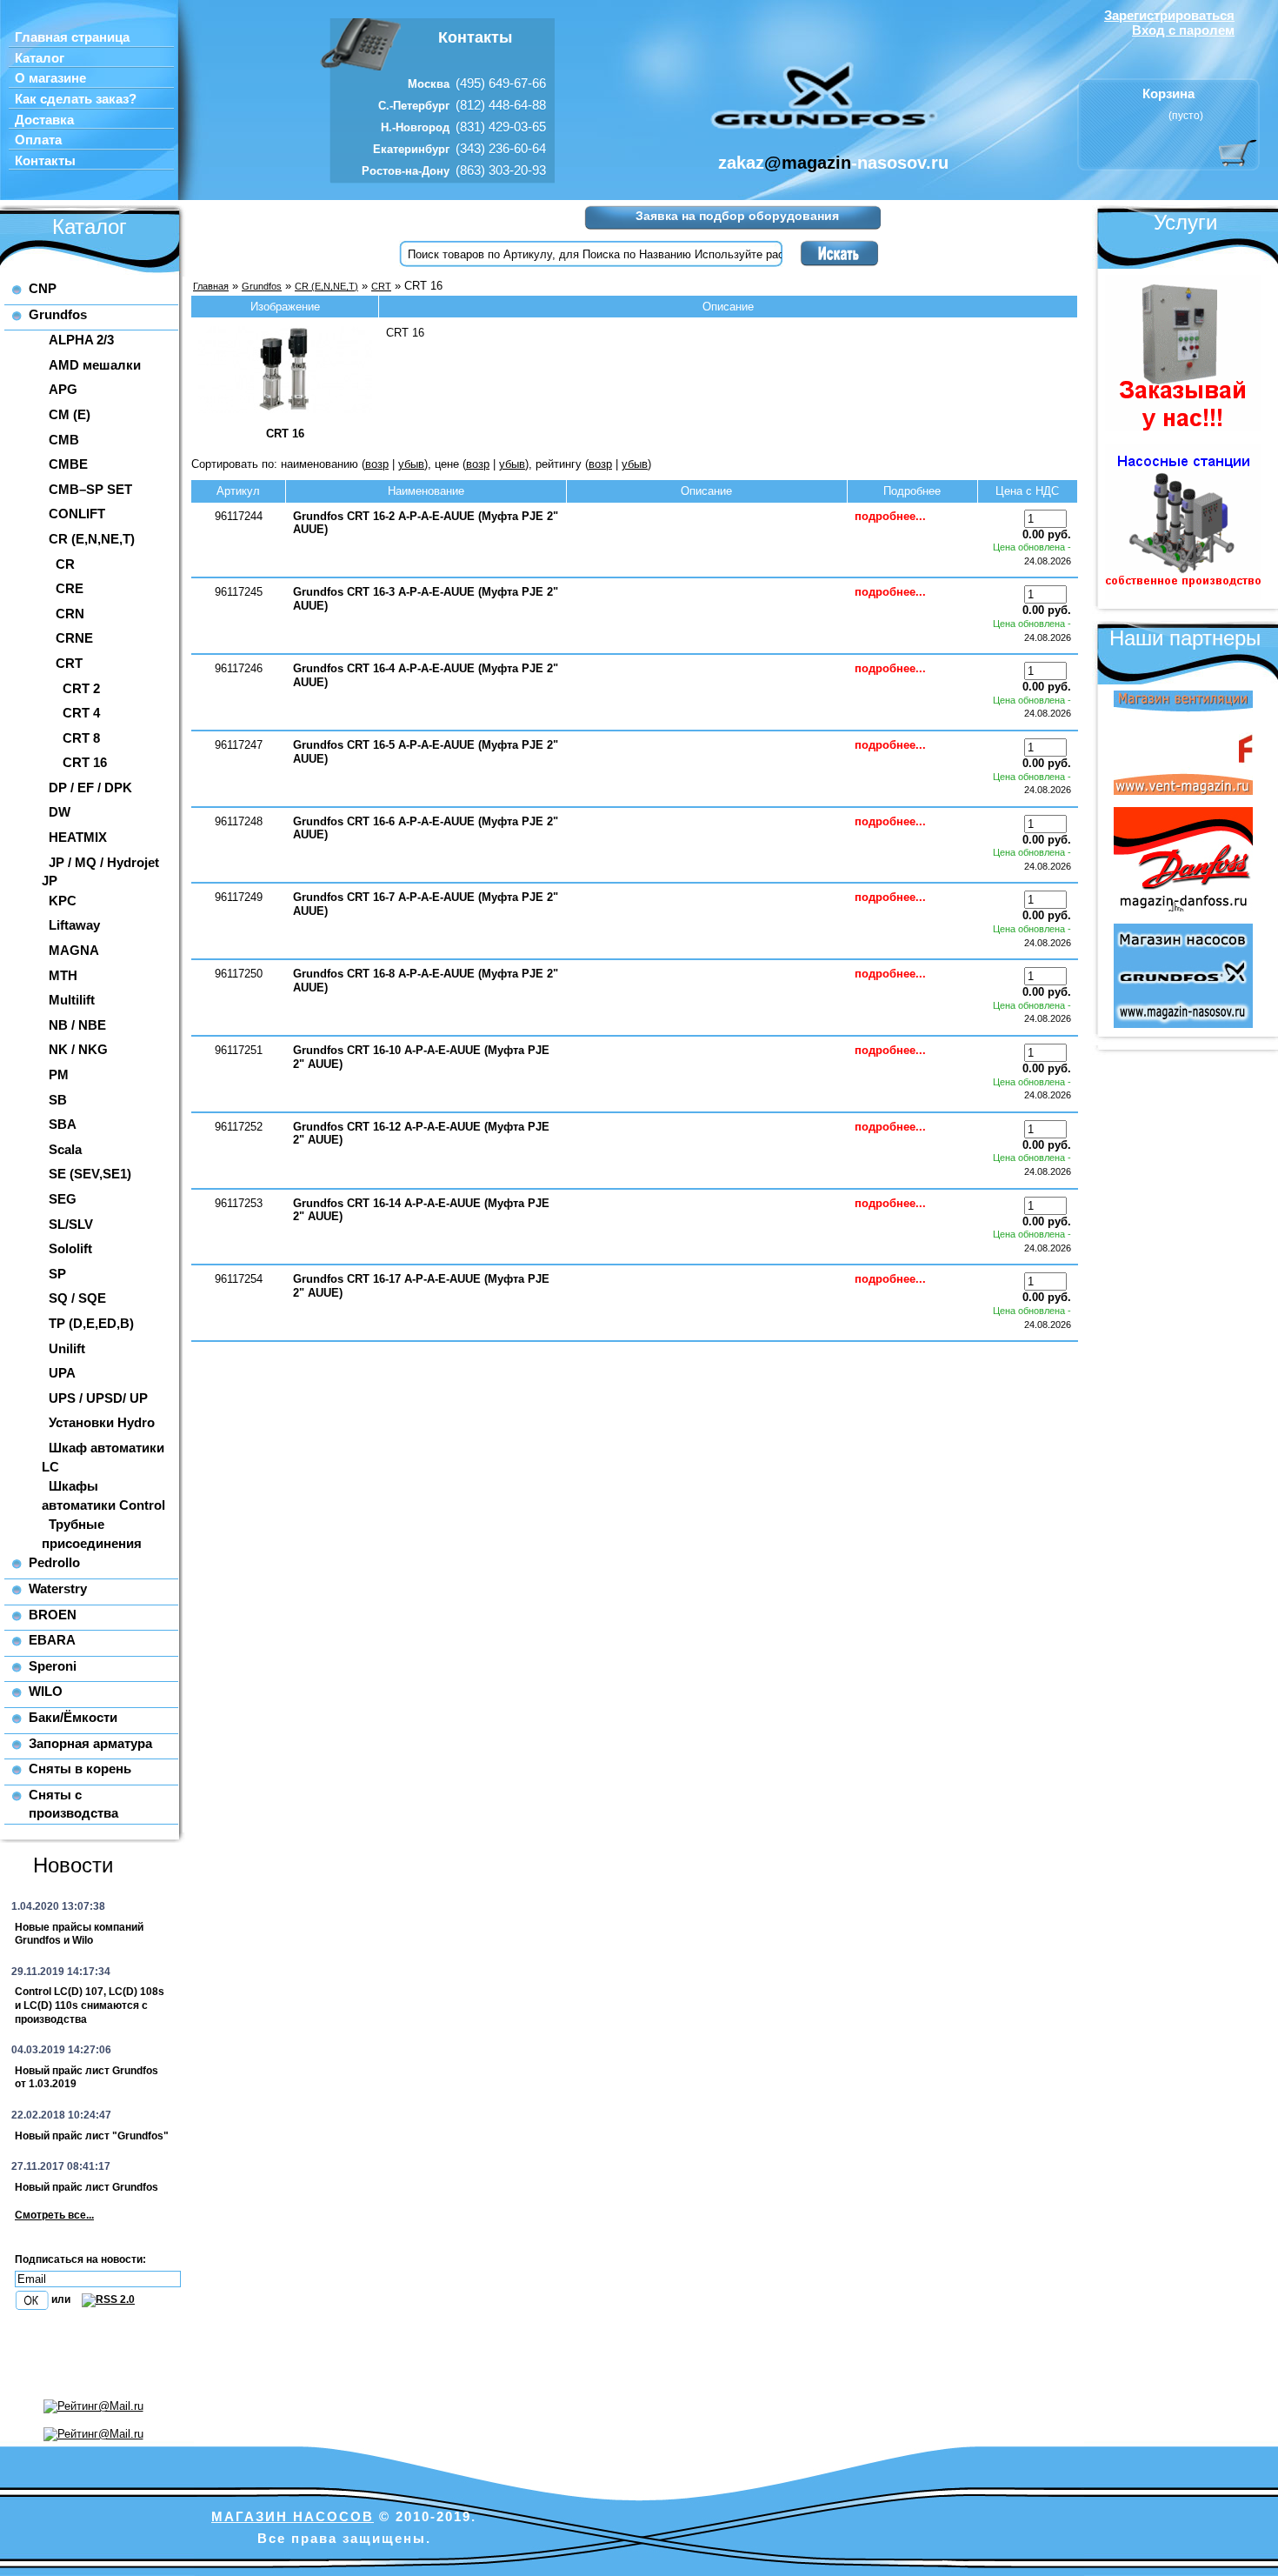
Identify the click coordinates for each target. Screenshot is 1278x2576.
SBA (63, 1124)
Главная (211, 286)
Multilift (72, 1000)
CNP (43, 288)
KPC (63, 901)
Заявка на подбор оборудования (737, 216)
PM (59, 1074)
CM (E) (70, 414)
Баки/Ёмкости (73, 1717)
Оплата (38, 140)
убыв (411, 464)
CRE (70, 588)
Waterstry (58, 1588)
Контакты (45, 161)
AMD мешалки (95, 365)
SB (58, 1100)
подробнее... (890, 516)
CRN (70, 614)
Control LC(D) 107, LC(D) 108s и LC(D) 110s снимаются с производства (90, 2005)
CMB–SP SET (90, 489)
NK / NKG (78, 1049)
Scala (65, 1149)
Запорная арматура (90, 1743)
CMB (64, 440)
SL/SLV (71, 1224)
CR (65, 564)
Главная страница (72, 37)
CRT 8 (81, 738)
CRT (69, 663)
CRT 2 (81, 688)
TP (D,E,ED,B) (91, 1323)
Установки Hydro (102, 1422)
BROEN (53, 1615)
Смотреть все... (54, 2215)
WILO (46, 1691)
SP (57, 1274)
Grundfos (58, 314)
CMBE (68, 464)
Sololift (70, 1248)
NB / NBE (77, 1025)
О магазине (50, 78)
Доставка (44, 120)
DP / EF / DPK (90, 787)
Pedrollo (54, 1562)
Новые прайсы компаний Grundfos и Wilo (79, 1934)
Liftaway (74, 925)
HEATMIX (78, 837)
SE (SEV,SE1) (90, 1174)
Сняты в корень (80, 1768)
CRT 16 (85, 762)
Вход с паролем (1183, 30)
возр (377, 464)
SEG (63, 1199)
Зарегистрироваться (1169, 15)
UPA (62, 1373)
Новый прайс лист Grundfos (87, 2187)
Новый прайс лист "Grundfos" (92, 2136)
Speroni (53, 1666)
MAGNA (74, 950)
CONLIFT (77, 514)
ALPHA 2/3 (81, 340)
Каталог (40, 58)
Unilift (67, 1348)
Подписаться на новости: (80, 2259)
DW (60, 812)
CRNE (74, 638)
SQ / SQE (77, 1298)
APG (63, 389)
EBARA (52, 1640)
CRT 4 (81, 713)
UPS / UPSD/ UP (98, 1398)
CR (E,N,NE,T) (92, 539)
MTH (63, 975)
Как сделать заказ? (76, 99)
